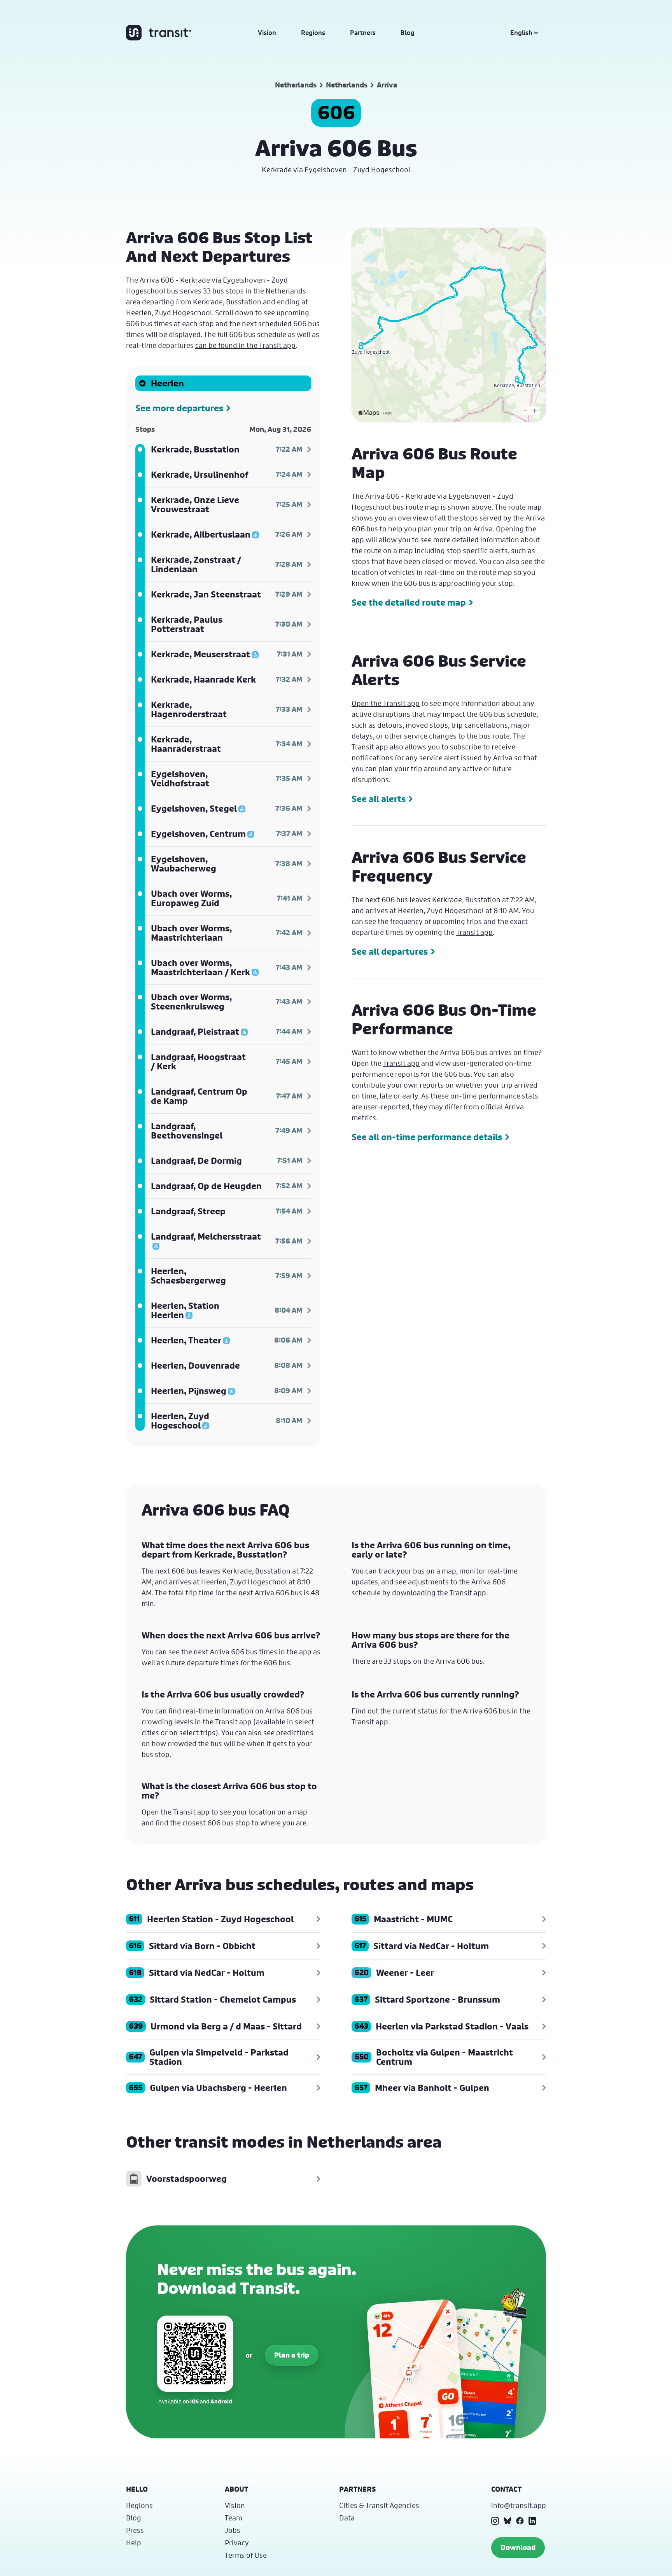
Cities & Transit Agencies (379, 2505)
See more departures (179, 408)
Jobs (233, 2530)
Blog (408, 33)
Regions (313, 33)
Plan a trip (292, 2355)
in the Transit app (223, 1722)
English (521, 33)
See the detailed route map (409, 603)
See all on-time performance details (427, 1137)
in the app (295, 1652)
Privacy (237, 2543)
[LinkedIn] (532, 2521)
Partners (363, 33)
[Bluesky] (507, 2521)
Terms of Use (246, 2555)
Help (134, 2543)
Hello (137, 2489)
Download (518, 2547)
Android (221, 2401)
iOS (194, 2401)
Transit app (474, 932)
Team (234, 2518)
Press (135, 2530)
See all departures (390, 952)
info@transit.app (519, 2505)
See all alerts (379, 799)
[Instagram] (495, 2521)
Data (347, 2518)
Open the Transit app (386, 703)
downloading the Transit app (439, 1593)
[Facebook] (520, 2521)
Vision (267, 33)
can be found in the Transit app (245, 345)
